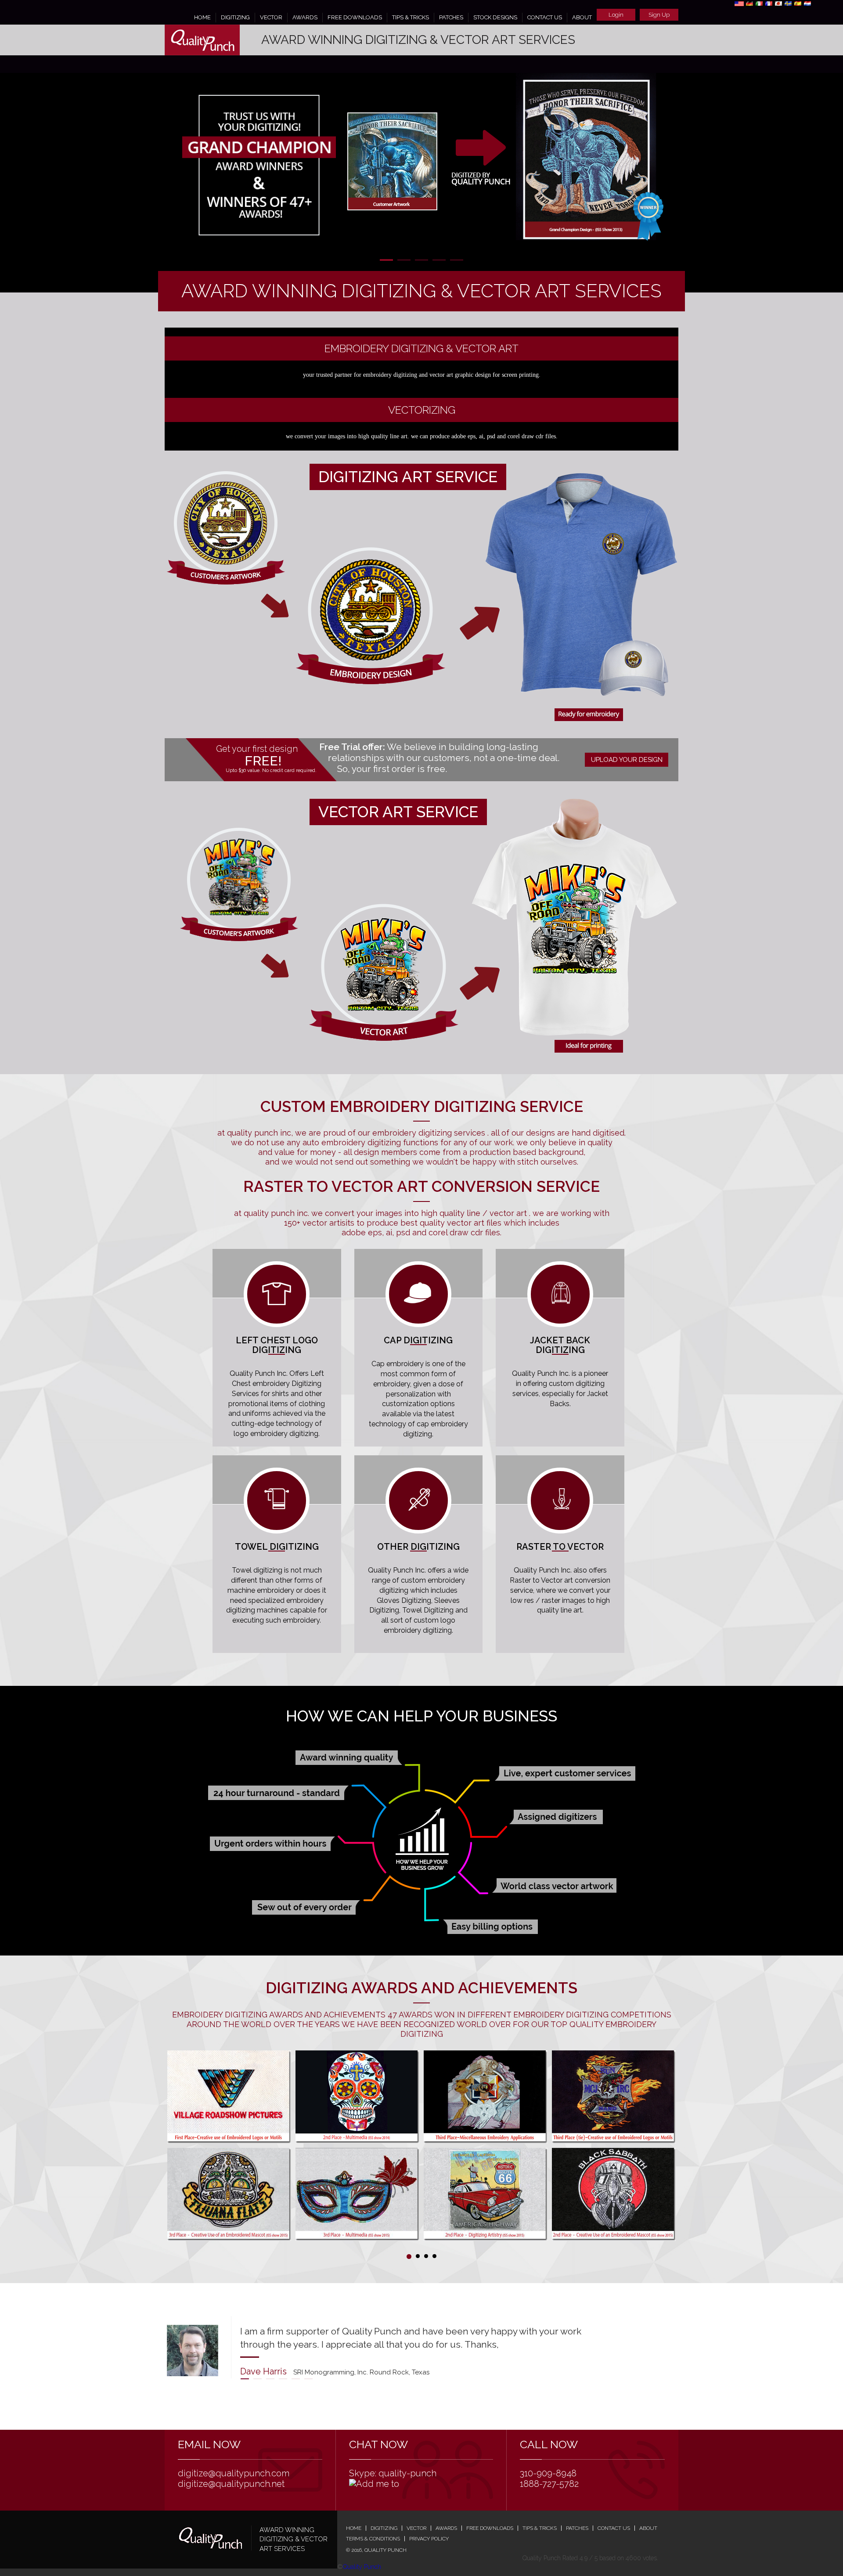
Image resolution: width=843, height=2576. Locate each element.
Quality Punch (362, 2567)
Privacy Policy (429, 2539)
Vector (271, 17)
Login (616, 15)
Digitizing (235, 17)
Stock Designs (495, 17)
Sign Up (659, 15)
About (582, 17)
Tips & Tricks (411, 17)
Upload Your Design (627, 760)
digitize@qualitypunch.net (231, 2484)
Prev (176, 167)
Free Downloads (355, 17)
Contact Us (545, 17)
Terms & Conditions (373, 2539)
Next (667, 167)
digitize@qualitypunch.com (234, 2473)
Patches (451, 17)
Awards (305, 17)
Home (202, 17)
